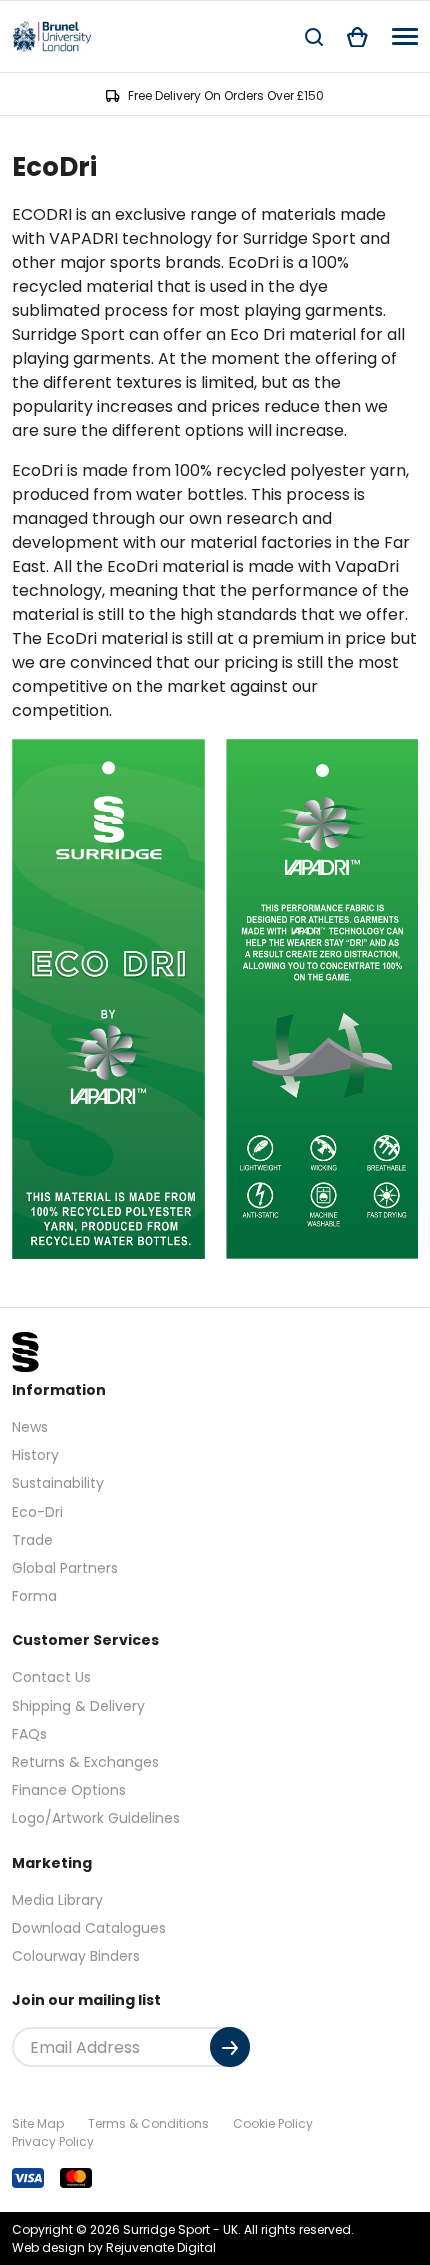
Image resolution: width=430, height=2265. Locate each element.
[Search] (314, 36)
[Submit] (230, 2047)
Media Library (57, 1900)
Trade (32, 1540)
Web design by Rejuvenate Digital (114, 2247)
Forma (34, 1596)
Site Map (38, 2123)
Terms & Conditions (148, 2123)
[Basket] (357, 36)
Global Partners (65, 1568)
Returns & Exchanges (85, 1762)
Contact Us (51, 1677)
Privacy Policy (53, 2141)
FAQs (29, 1734)
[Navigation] (405, 36)
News (30, 1427)
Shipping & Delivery (78, 1706)
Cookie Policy (273, 2123)
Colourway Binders (76, 1956)
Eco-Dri (37, 1512)
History (35, 1455)
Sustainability (58, 1483)
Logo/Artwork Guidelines (96, 1818)
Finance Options (69, 1790)
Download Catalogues (89, 1928)
